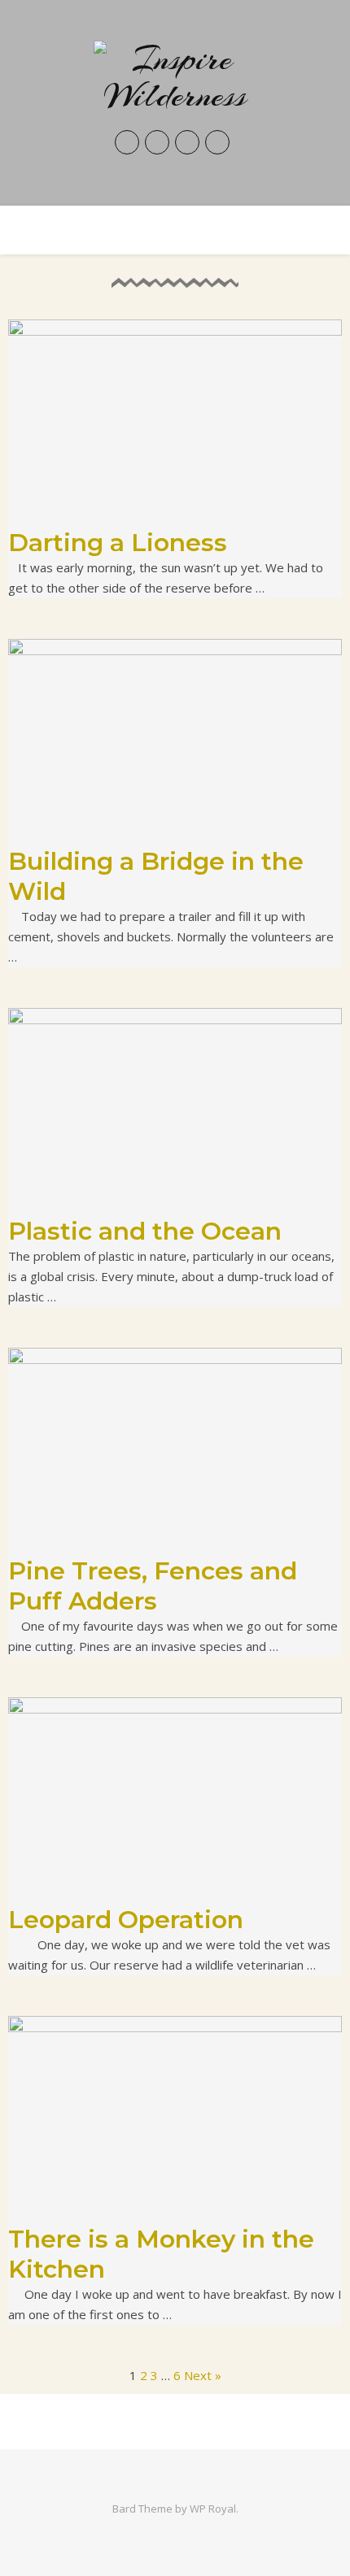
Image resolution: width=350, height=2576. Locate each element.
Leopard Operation (126, 1920)
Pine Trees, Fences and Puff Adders (153, 1586)
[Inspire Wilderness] (175, 77)
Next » (203, 2375)
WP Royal (213, 2509)
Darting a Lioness (118, 543)
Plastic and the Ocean (145, 1231)
